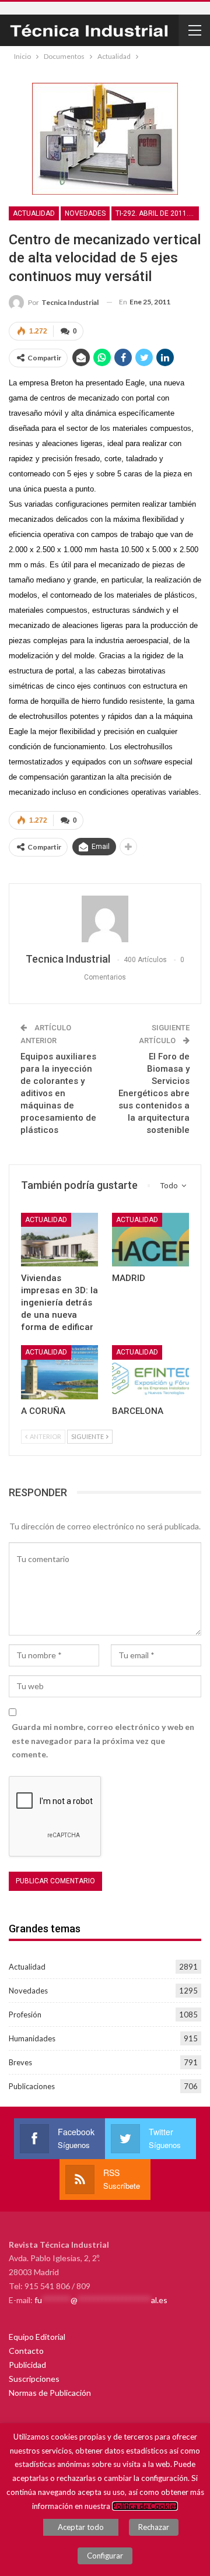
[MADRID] (150, 1240)
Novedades (85, 213)
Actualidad (34, 213)
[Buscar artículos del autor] (105, 919)
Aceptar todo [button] (81, 2527)
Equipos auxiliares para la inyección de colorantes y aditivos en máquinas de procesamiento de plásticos (58, 1093)
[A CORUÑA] (60, 1372)
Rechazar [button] (154, 2527)
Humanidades (32, 2038)
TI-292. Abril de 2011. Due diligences (157, 213)
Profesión (25, 2015)
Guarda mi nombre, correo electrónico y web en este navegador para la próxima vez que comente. (103, 1741)
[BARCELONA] (150, 1372)
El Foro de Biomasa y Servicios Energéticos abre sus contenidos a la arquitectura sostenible (154, 1093)
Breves (20, 2062)
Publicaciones (32, 2086)
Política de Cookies (145, 2506)
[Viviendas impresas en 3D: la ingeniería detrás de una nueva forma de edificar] (60, 1240)
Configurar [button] (105, 2556)
